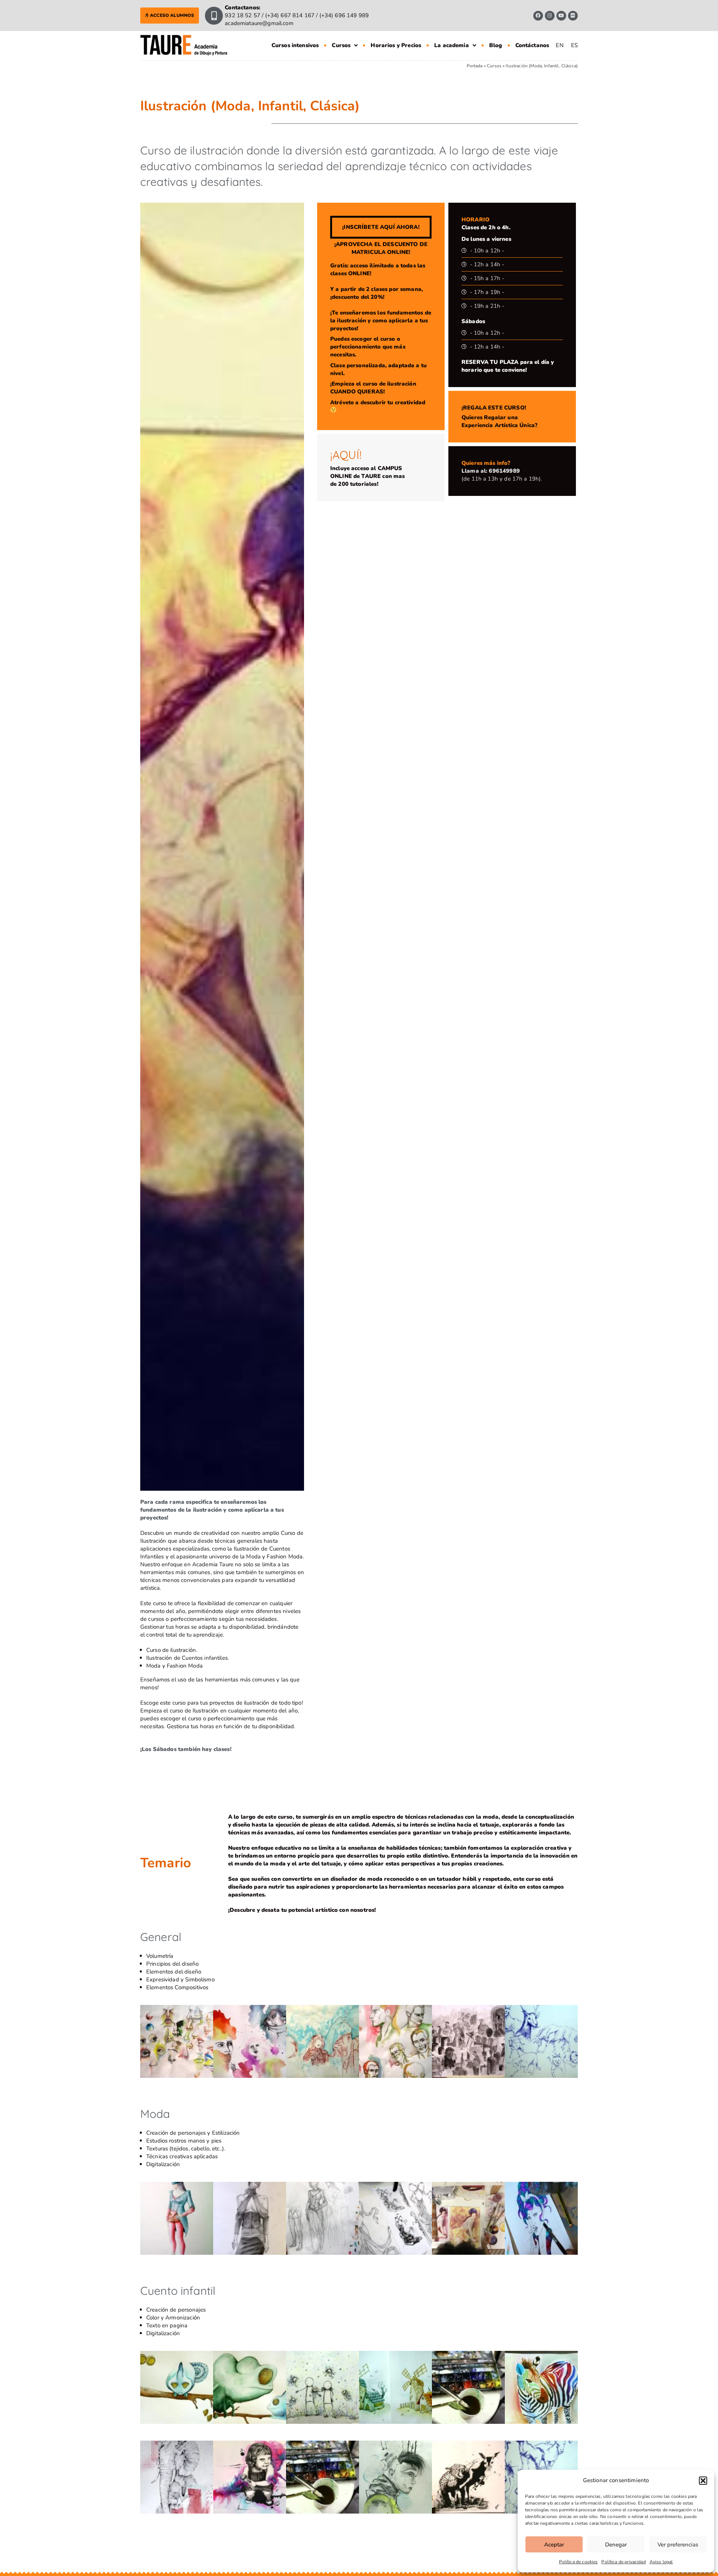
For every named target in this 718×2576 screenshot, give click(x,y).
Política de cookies (579, 2562)
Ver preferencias (678, 2545)
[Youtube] (561, 16)
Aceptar (554, 2545)
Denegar (616, 2545)
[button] (703, 2481)
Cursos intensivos (295, 45)
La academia (452, 45)
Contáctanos (532, 45)
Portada (475, 66)
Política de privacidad (623, 2562)
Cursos (341, 45)
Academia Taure (213, 1564)
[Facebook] (538, 16)
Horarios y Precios (396, 45)
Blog (496, 45)
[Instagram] (550, 16)
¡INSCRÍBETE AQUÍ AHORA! (381, 227)
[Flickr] (573, 16)
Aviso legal (661, 2562)
